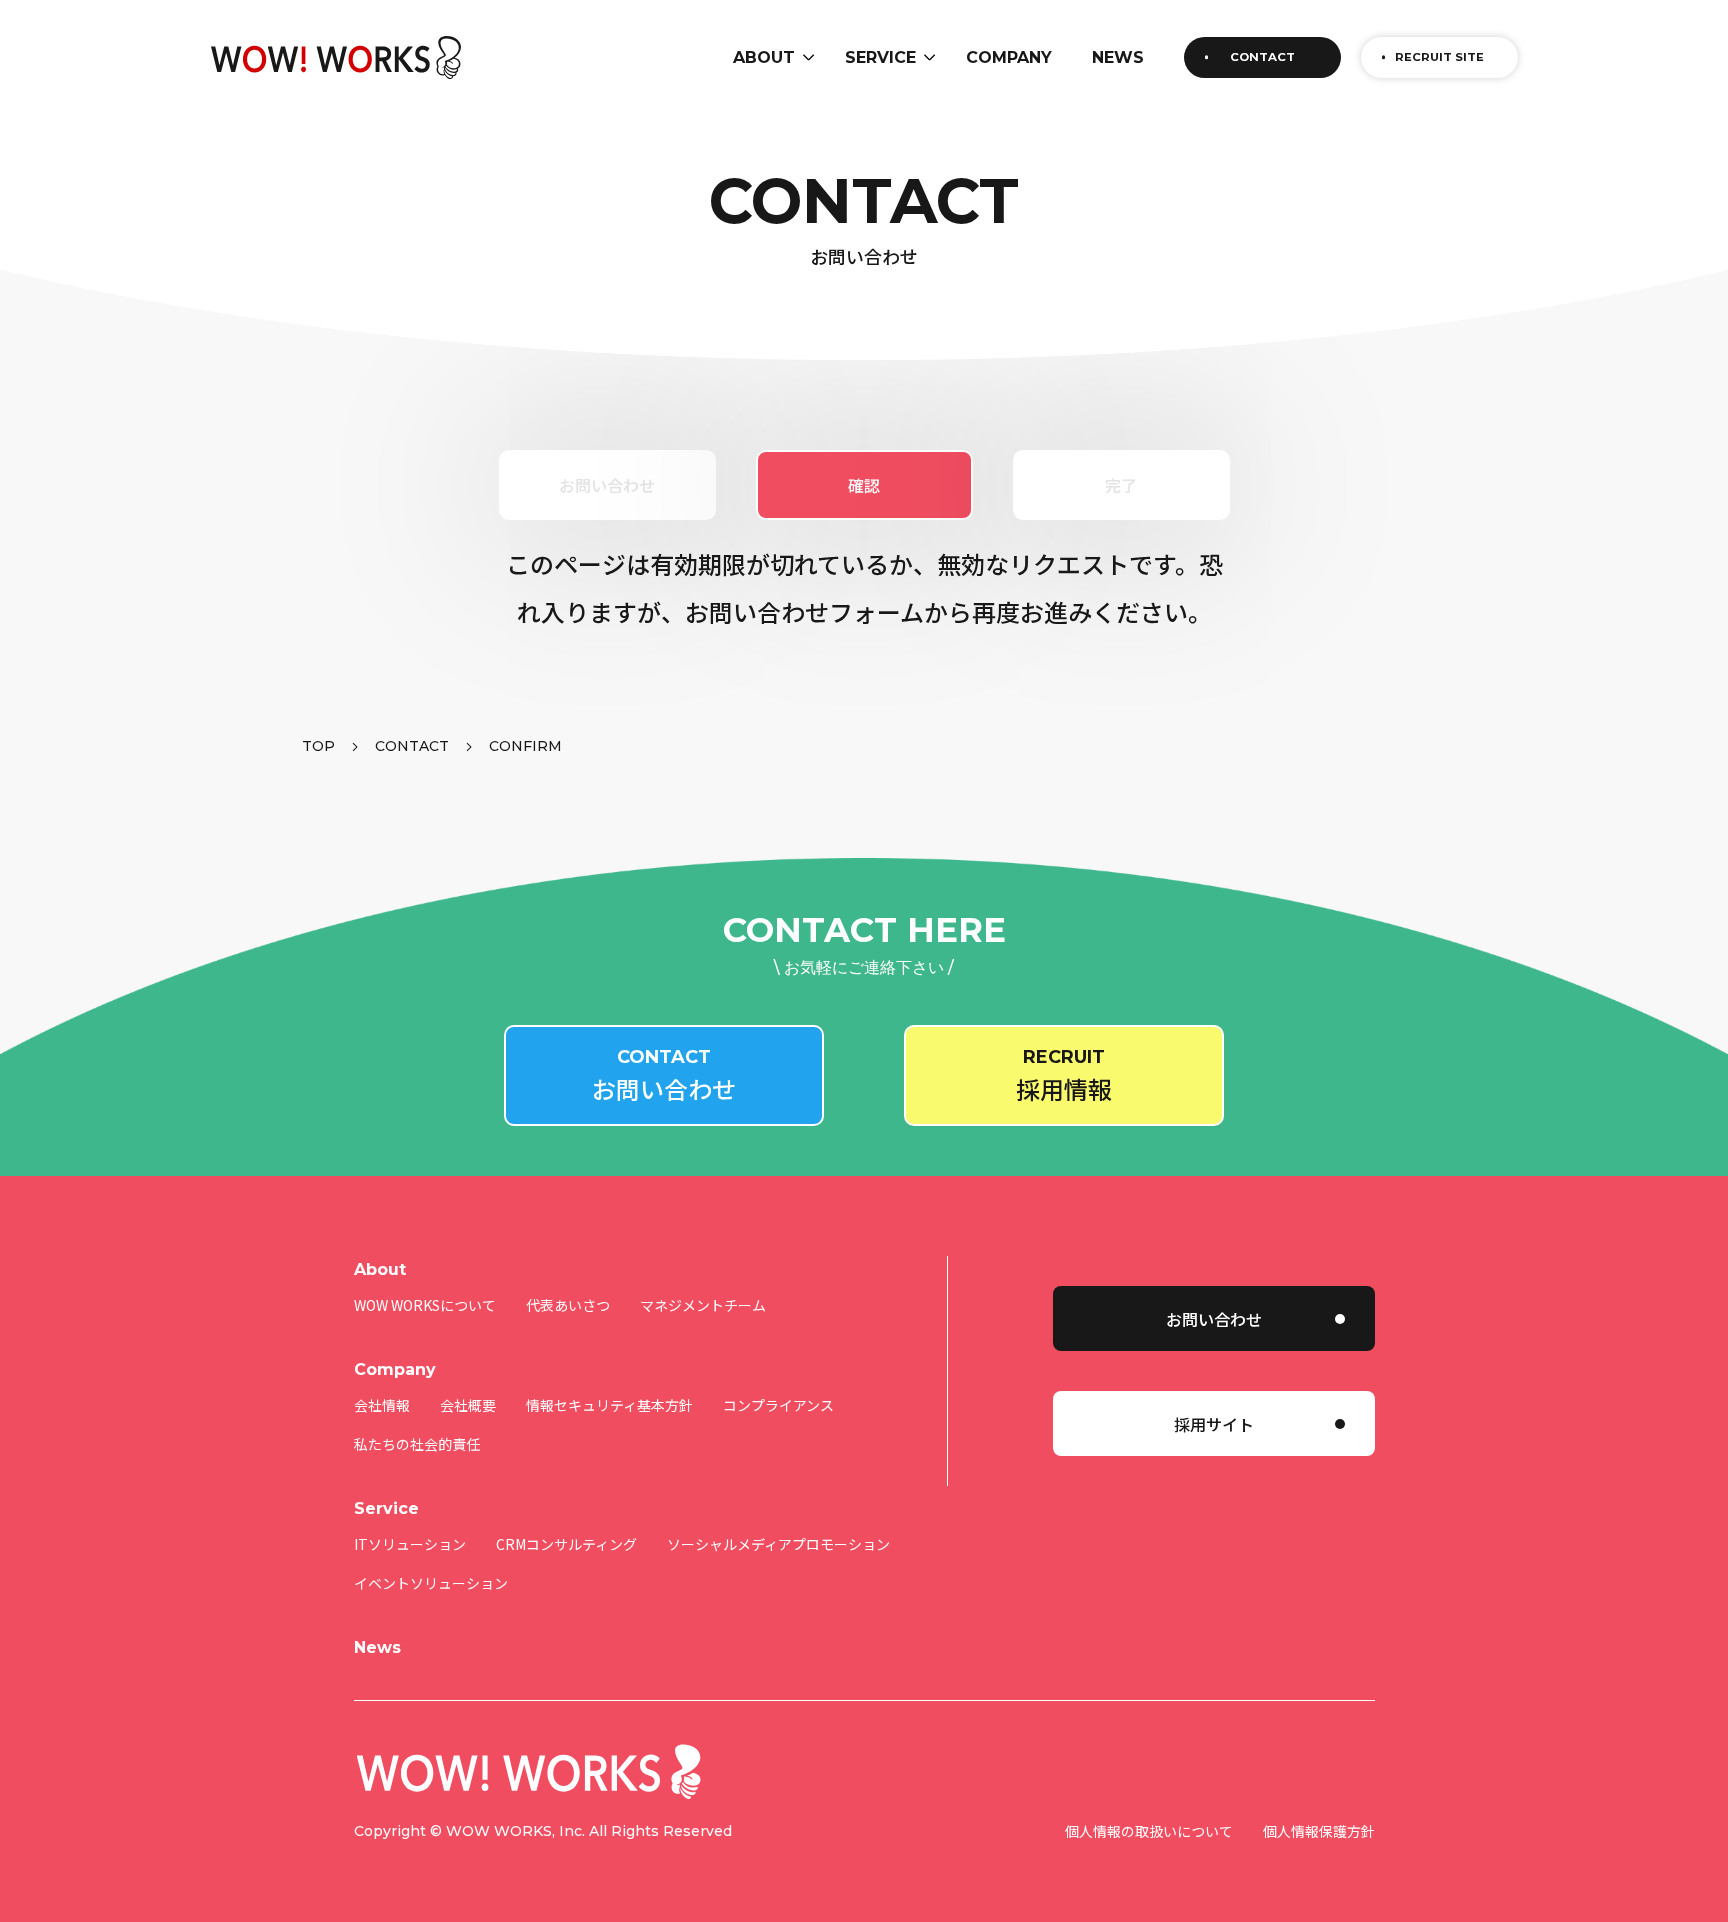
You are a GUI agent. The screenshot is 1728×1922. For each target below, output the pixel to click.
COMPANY (1009, 57)
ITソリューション (410, 1544)
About (380, 1269)
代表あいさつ (568, 1305)
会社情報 (382, 1405)
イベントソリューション (431, 1583)
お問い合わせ (1214, 1319)
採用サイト (1214, 1424)
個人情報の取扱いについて (1149, 1831)
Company (395, 1369)
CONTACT (1262, 57)
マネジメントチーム (703, 1305)
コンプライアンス (778, 1405)
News (377, 1647)
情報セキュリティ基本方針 (609, 1405)
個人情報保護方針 (1319, 1831)
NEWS (1118, 57)
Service (386, 1508)
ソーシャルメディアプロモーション (778, 1544)
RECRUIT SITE (1439, 57)
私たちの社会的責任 (417, 1444)
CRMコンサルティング (566, 1544)
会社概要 (468, 1405)
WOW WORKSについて (425, 1305)
